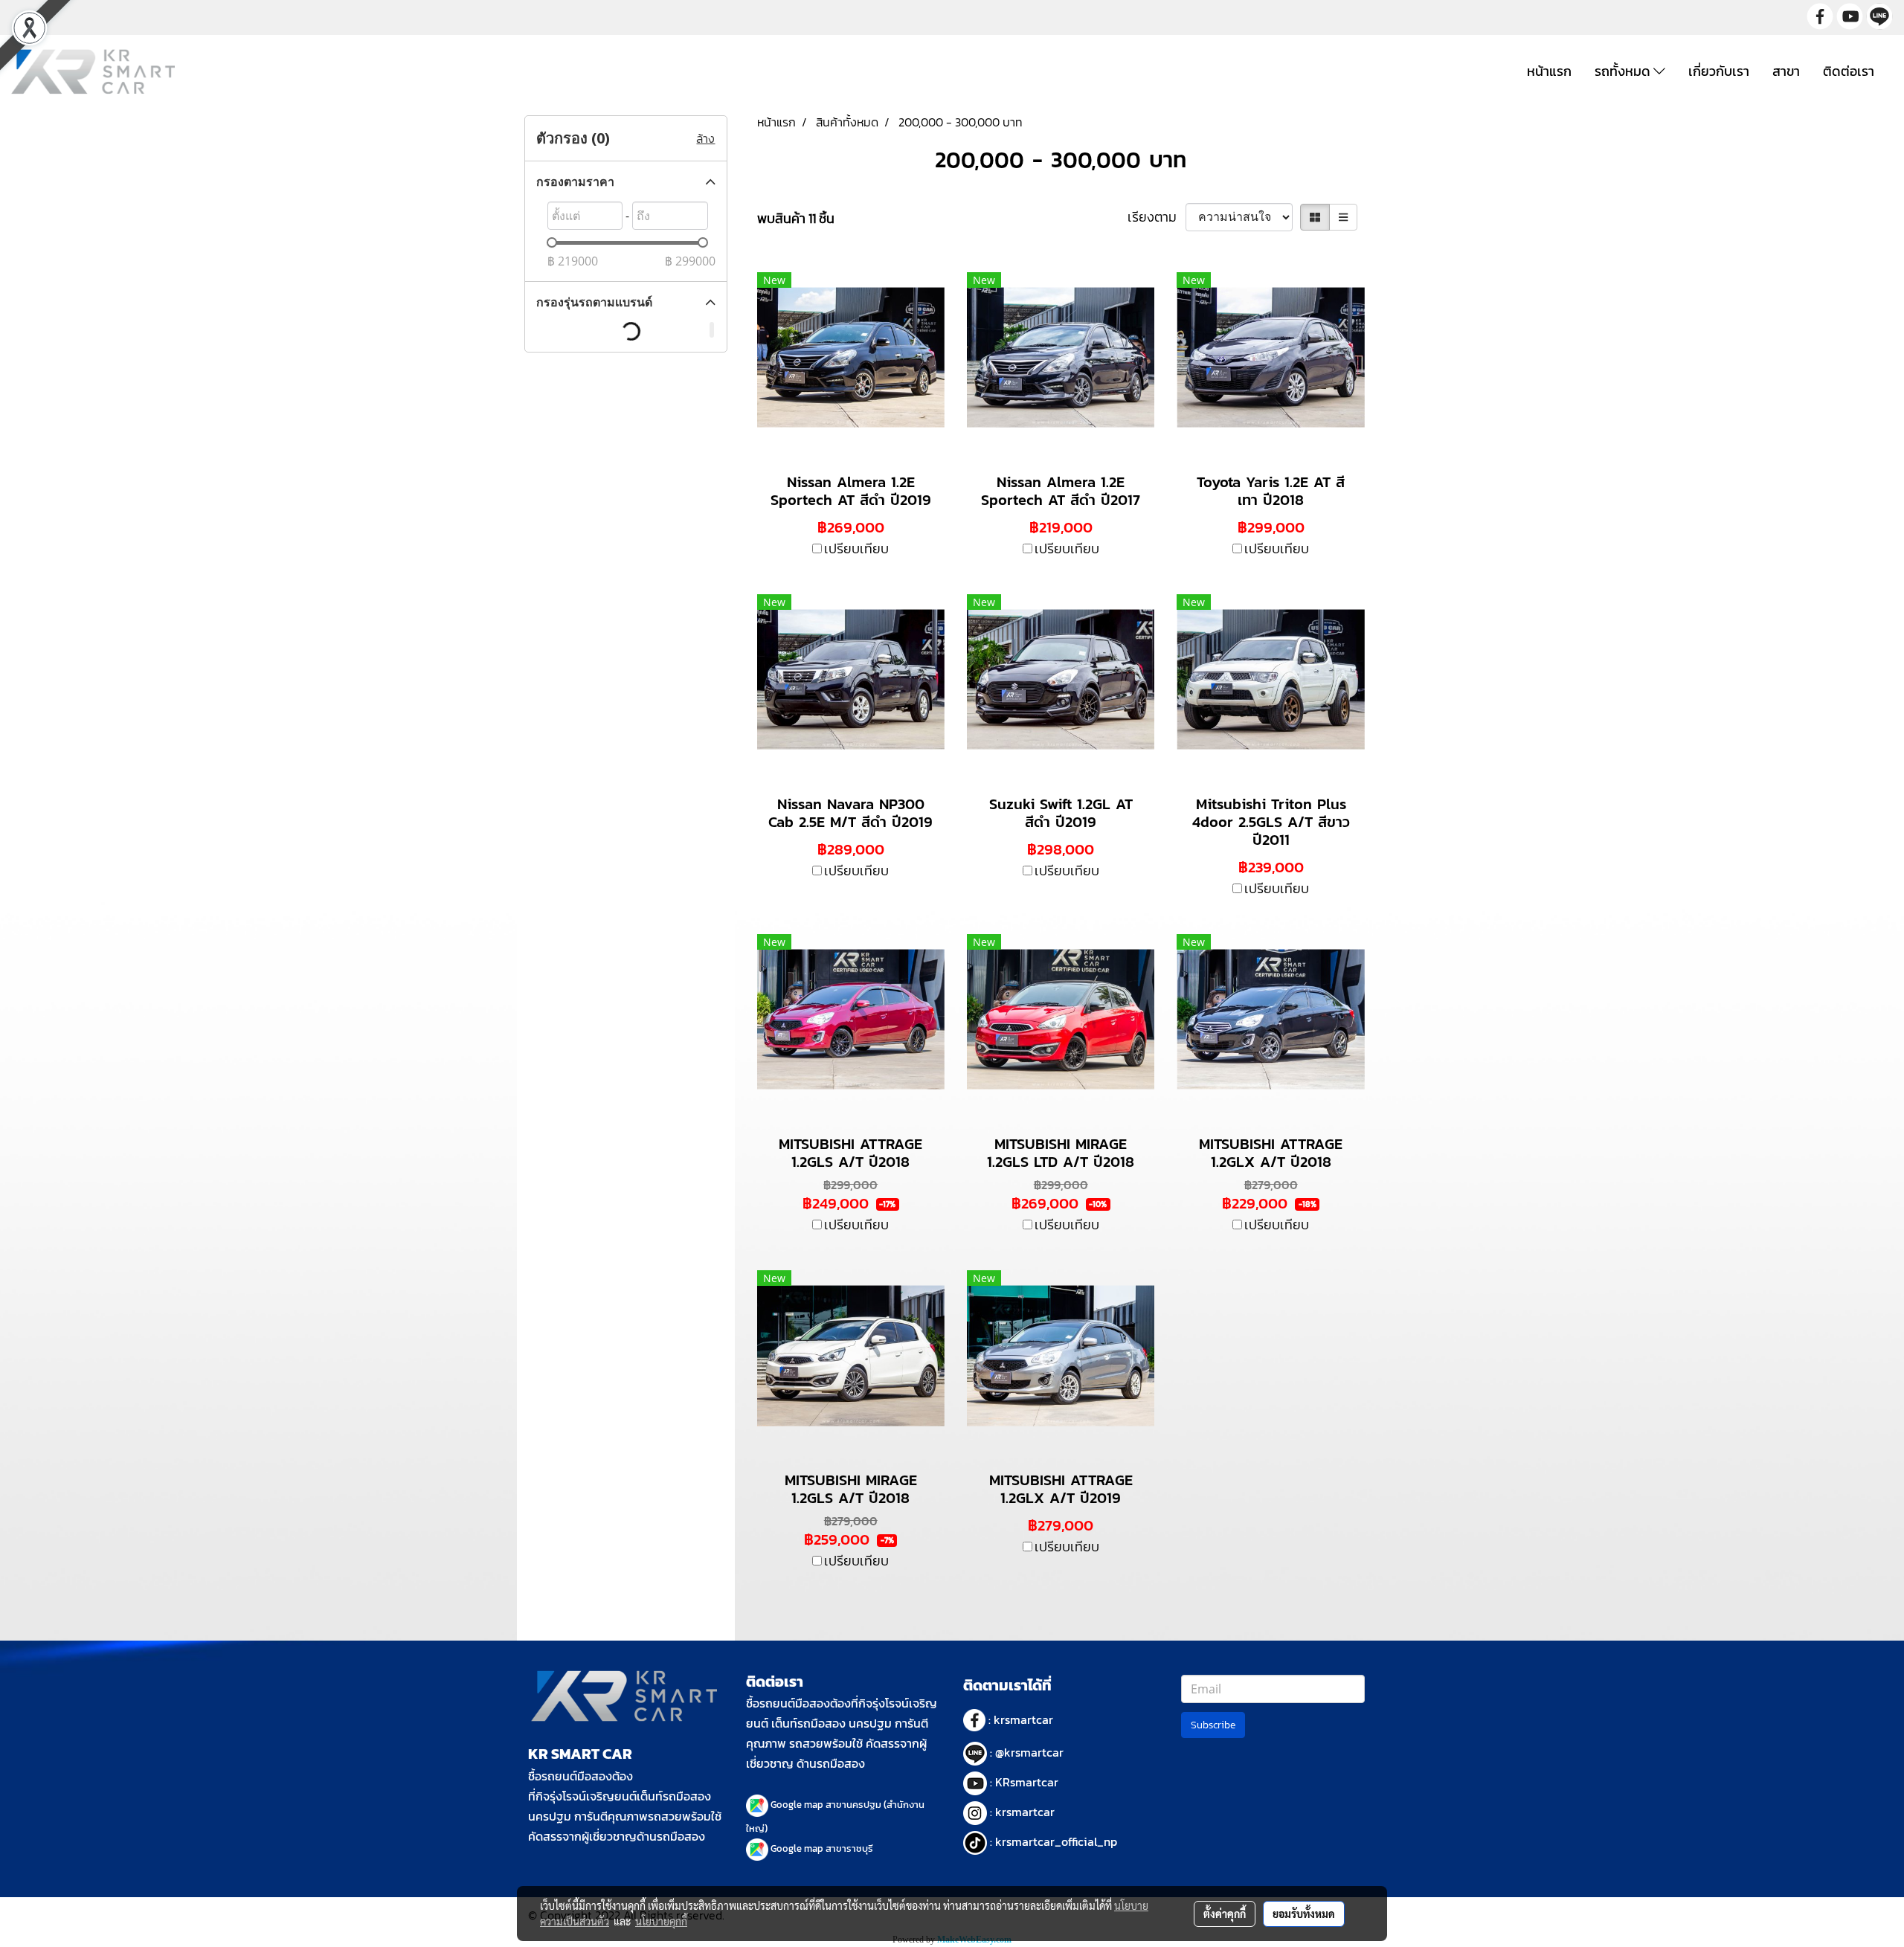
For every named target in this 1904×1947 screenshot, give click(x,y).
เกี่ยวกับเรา (1719, 71)
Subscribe (1213, 1725)
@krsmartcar (1029, 1752)
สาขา (1786, 71)
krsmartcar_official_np (1056, 1841)
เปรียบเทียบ (856, 548)
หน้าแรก (1549, 71)
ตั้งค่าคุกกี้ (1225, 1914)
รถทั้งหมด (1624, 71)
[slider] (552, 242)
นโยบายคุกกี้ (661, 1921)
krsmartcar (1023, 1719)
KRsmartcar (1027, 1782)
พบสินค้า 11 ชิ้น (796, 218)
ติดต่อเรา (1849, 71)
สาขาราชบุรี (849, 1848)
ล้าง (705, 138)
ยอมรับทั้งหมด (1304, 1914)
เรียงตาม (1157, 217)
